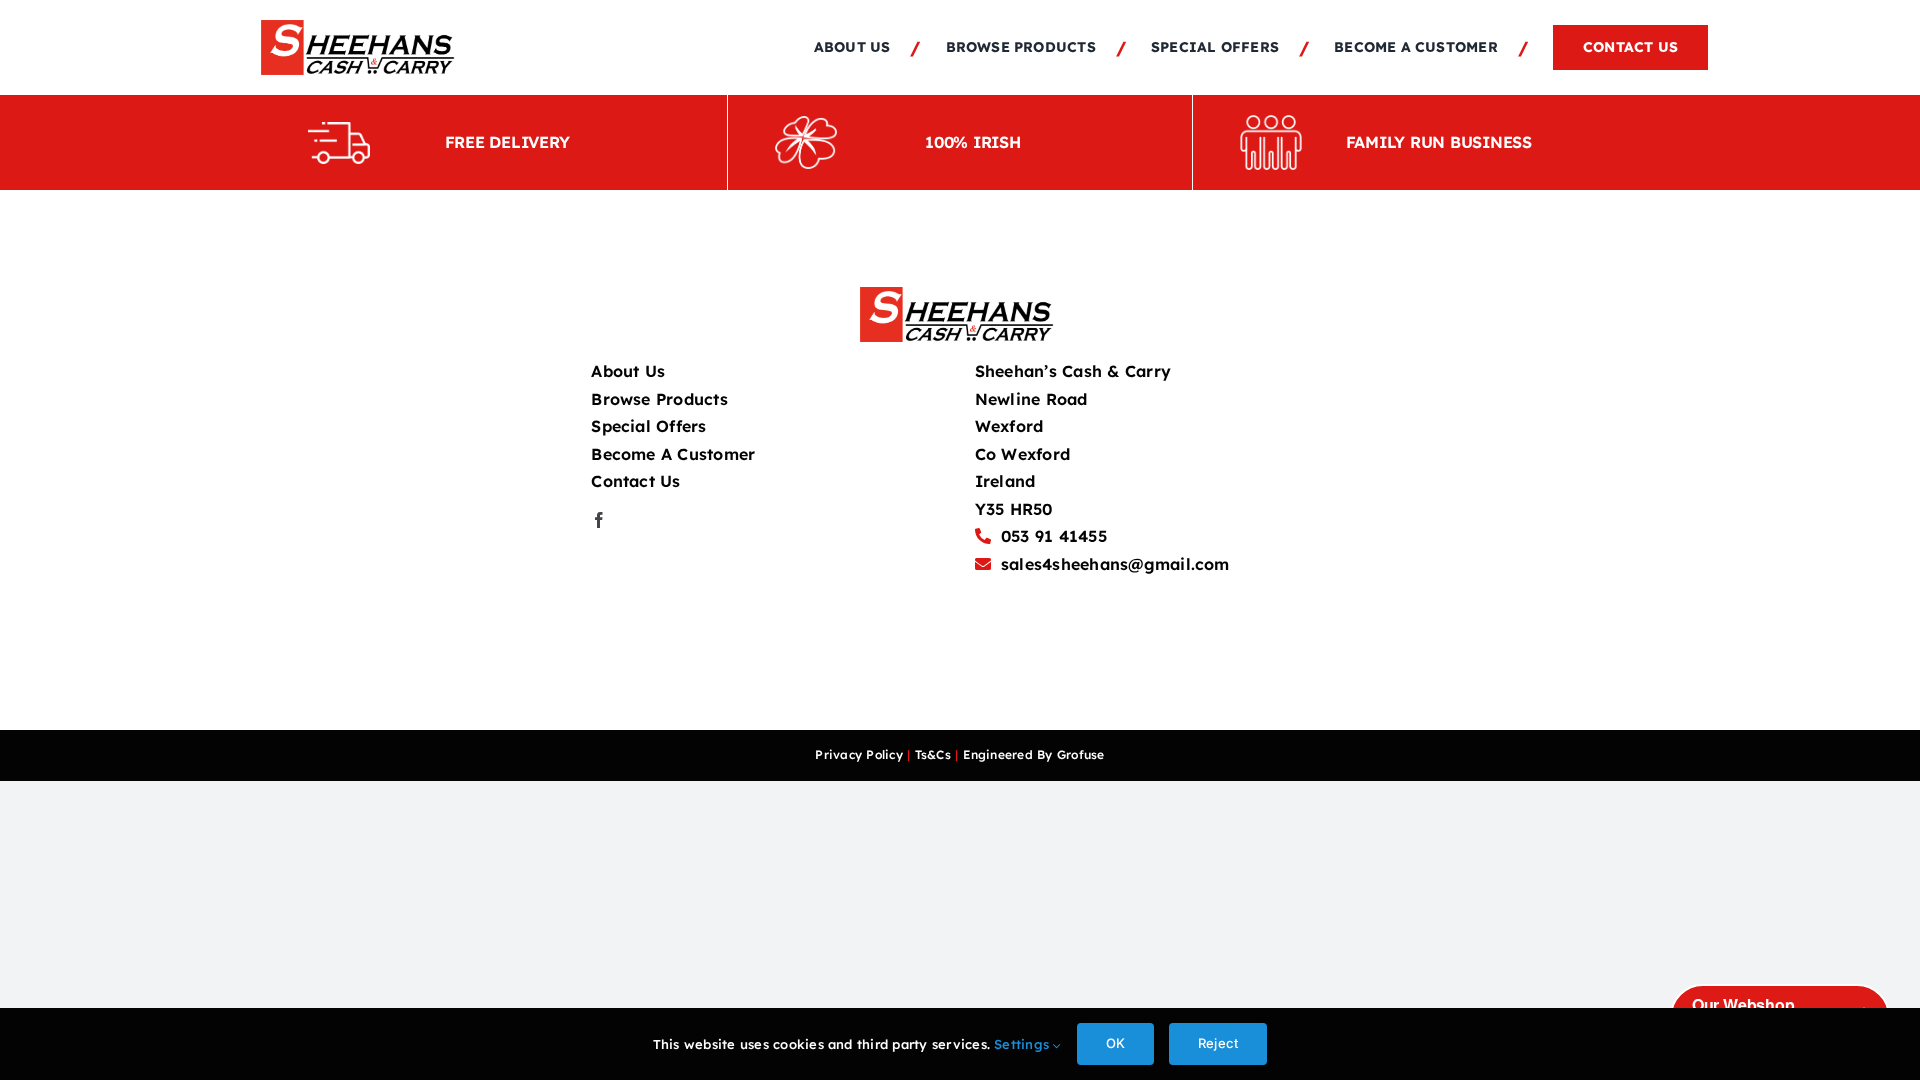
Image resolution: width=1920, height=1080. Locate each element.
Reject (1218, 1043)
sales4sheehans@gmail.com (1115, 564)
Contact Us (635, 481)
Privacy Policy (858, 754)
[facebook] (599, 520)
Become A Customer (673, 454)
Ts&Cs (933, 754)
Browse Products (659, 399)
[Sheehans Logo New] (361, 28)
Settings (1023, 1044)
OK (1115, 1043)
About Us (628, 371)
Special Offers (648, 426)
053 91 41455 (1054, 536)
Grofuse (1081, 754)
